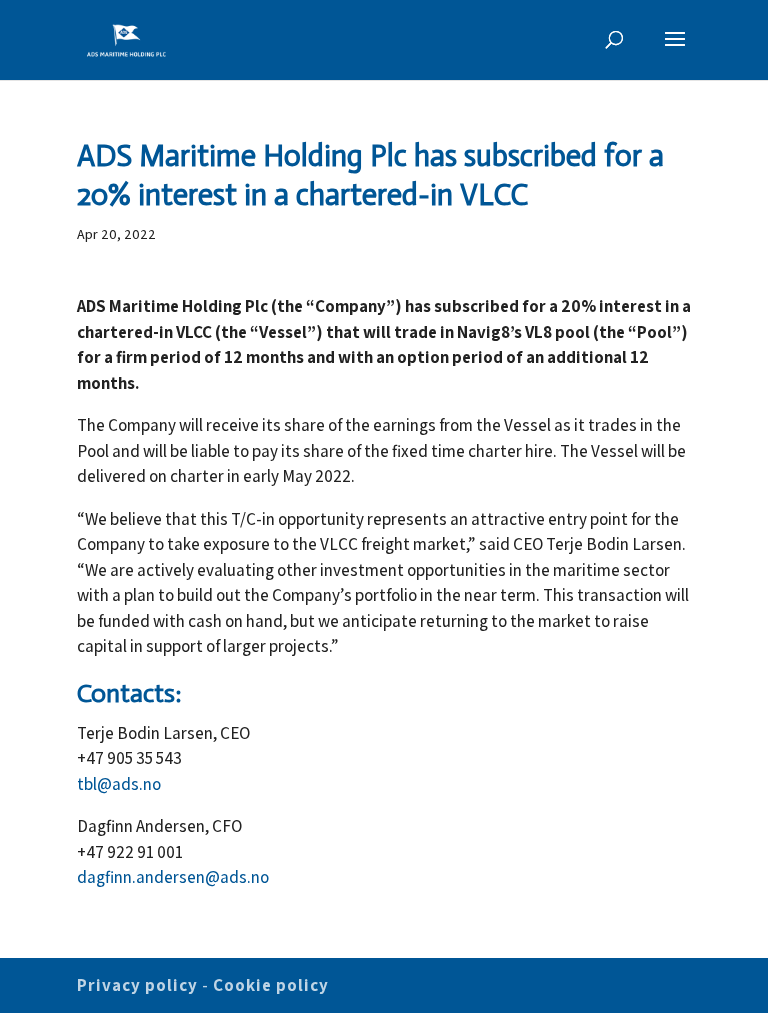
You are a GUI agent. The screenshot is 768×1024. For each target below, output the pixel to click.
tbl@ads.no (119, 784)
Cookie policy (271, 985)
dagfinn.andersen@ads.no (173, 877)
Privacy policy (137, 985)
